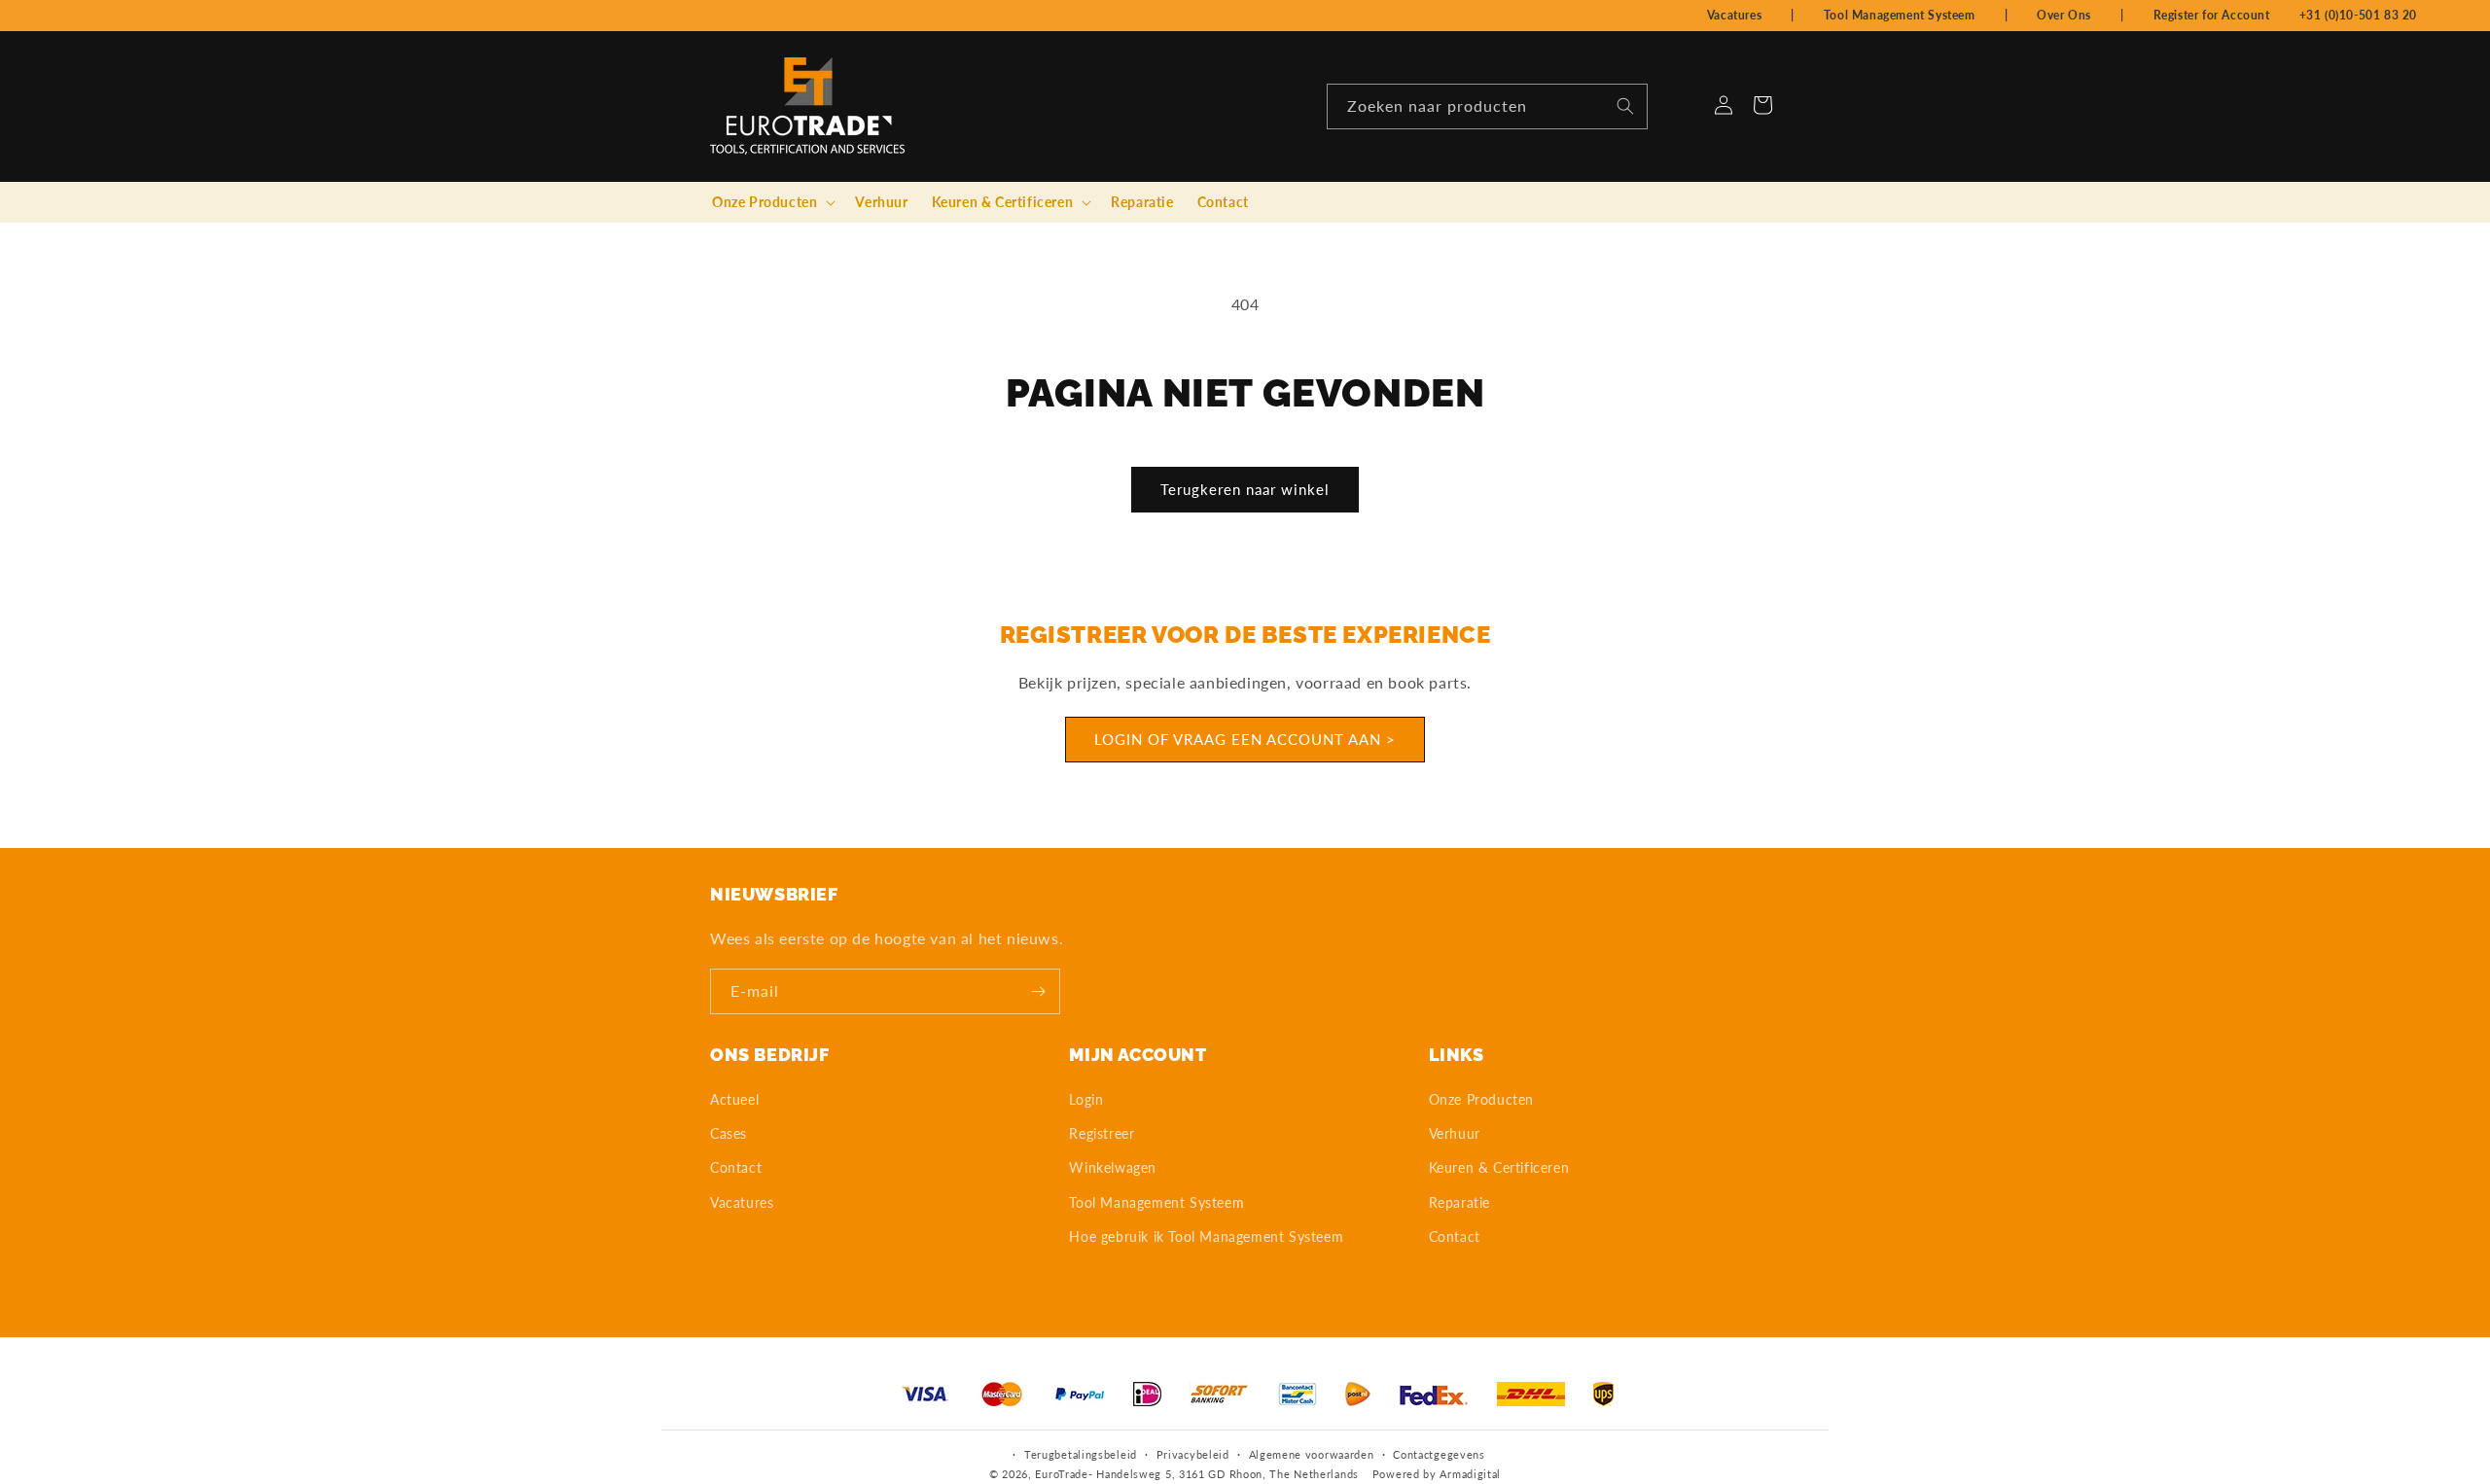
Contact (736, 1167)
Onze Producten (1481, 1099)
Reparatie (1459, 1202)
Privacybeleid (1193, 1454)
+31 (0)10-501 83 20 (2358, 15)
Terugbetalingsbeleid (1081, 1454)
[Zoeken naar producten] (1625, 106)
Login (1086, 1099)
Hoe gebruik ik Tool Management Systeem (1206, 1237)
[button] (772, 202)
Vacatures (1734, 15)
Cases (729, 1133)
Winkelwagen (1113, 1167)
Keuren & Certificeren (1499, 1167)
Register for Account (2212, 15)
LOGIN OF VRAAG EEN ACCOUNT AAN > (1245, 739)
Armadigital (1470, 1474)
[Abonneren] (1038, 991)
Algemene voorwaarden (1312, 1454)
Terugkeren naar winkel (1245, 489)
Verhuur (1455, 1133)
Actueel (734, 1099)
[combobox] (1487, 106)
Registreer (1102, 1133)
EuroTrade (1061, 1474)
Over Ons (2064, 15)
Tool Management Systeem (1900, 15)
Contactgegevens (1439, 1454)
